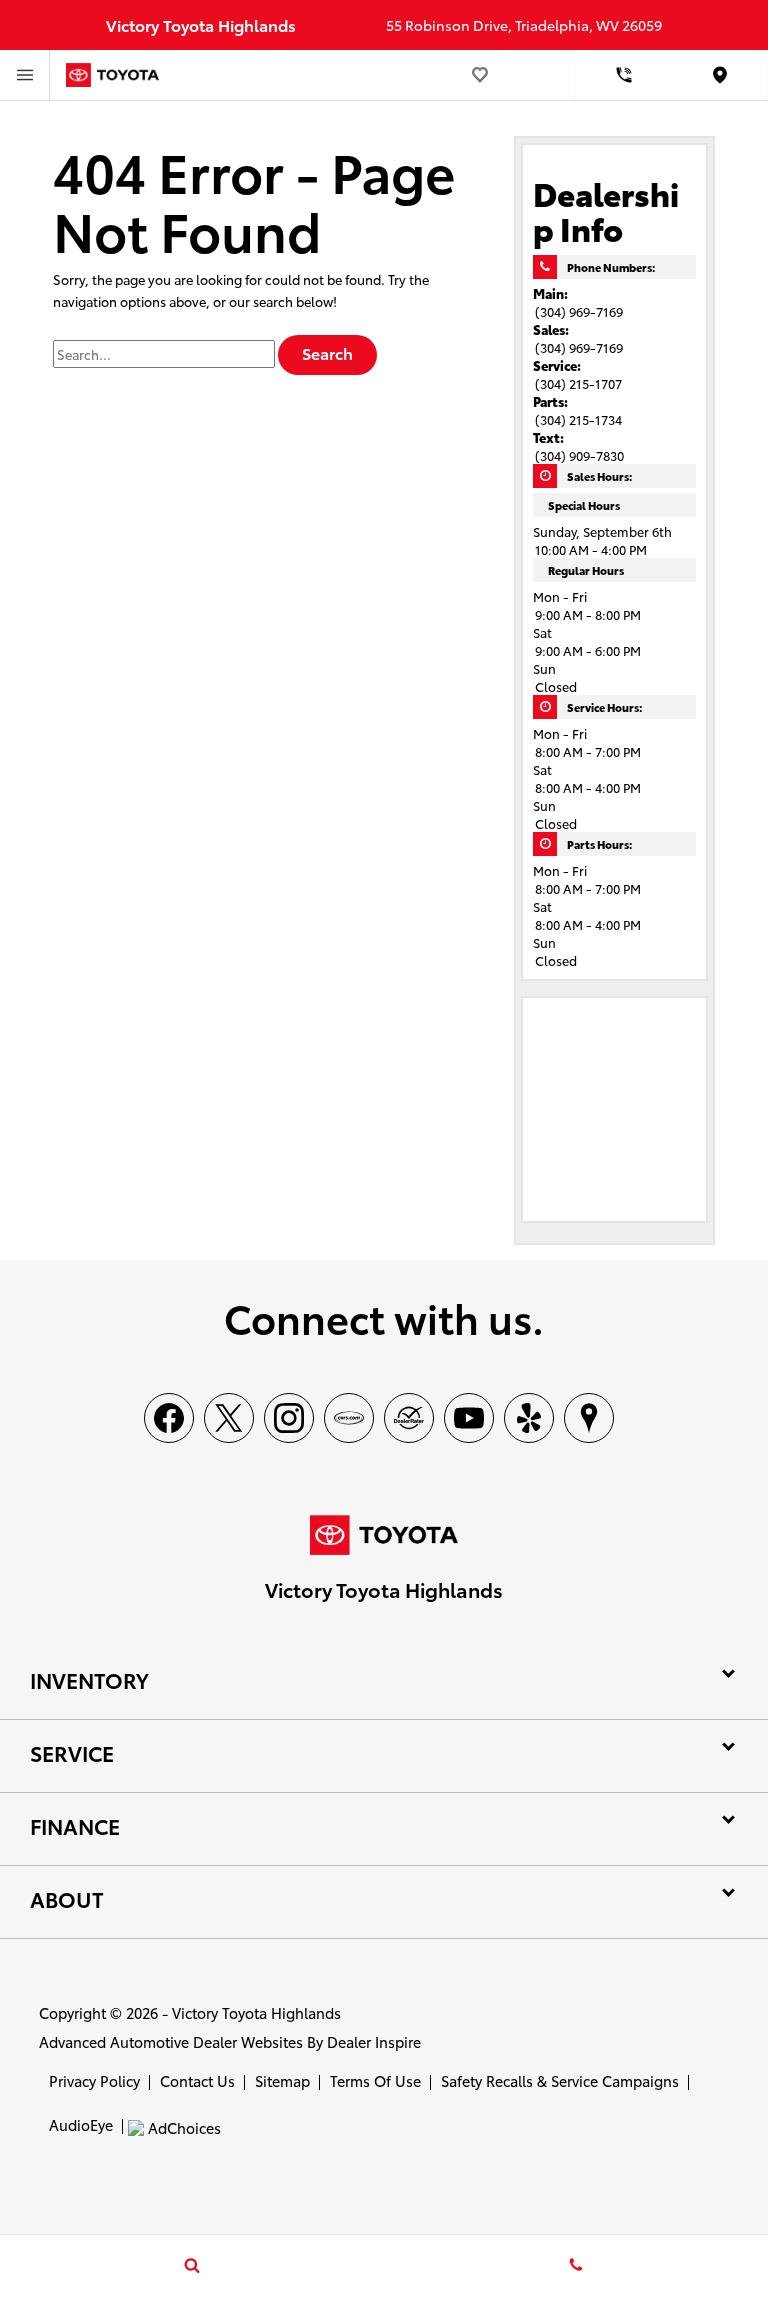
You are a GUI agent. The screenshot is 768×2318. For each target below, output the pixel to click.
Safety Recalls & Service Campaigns (560, 2080)
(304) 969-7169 (579, 311)
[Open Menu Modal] (25, 75)
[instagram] (289, 1418)
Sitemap (282, 2080)
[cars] (349, 1418)
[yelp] (529, 1418)
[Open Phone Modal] (624, 75)
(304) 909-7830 (579, 455)
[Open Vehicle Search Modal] (192, 2265)
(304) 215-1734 (578, 419)
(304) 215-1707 (578, 383)
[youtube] (469, 1418)
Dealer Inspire (374, 2041)
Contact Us (197, 2080)
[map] (589, 1418)
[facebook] (169, 1418)
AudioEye (81, 2124)
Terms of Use (375, 2080)
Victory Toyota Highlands (256, 2012)
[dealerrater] (409, 1418)
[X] (229, 1418)
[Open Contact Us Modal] (576, 2265)
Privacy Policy (94, 2080)
